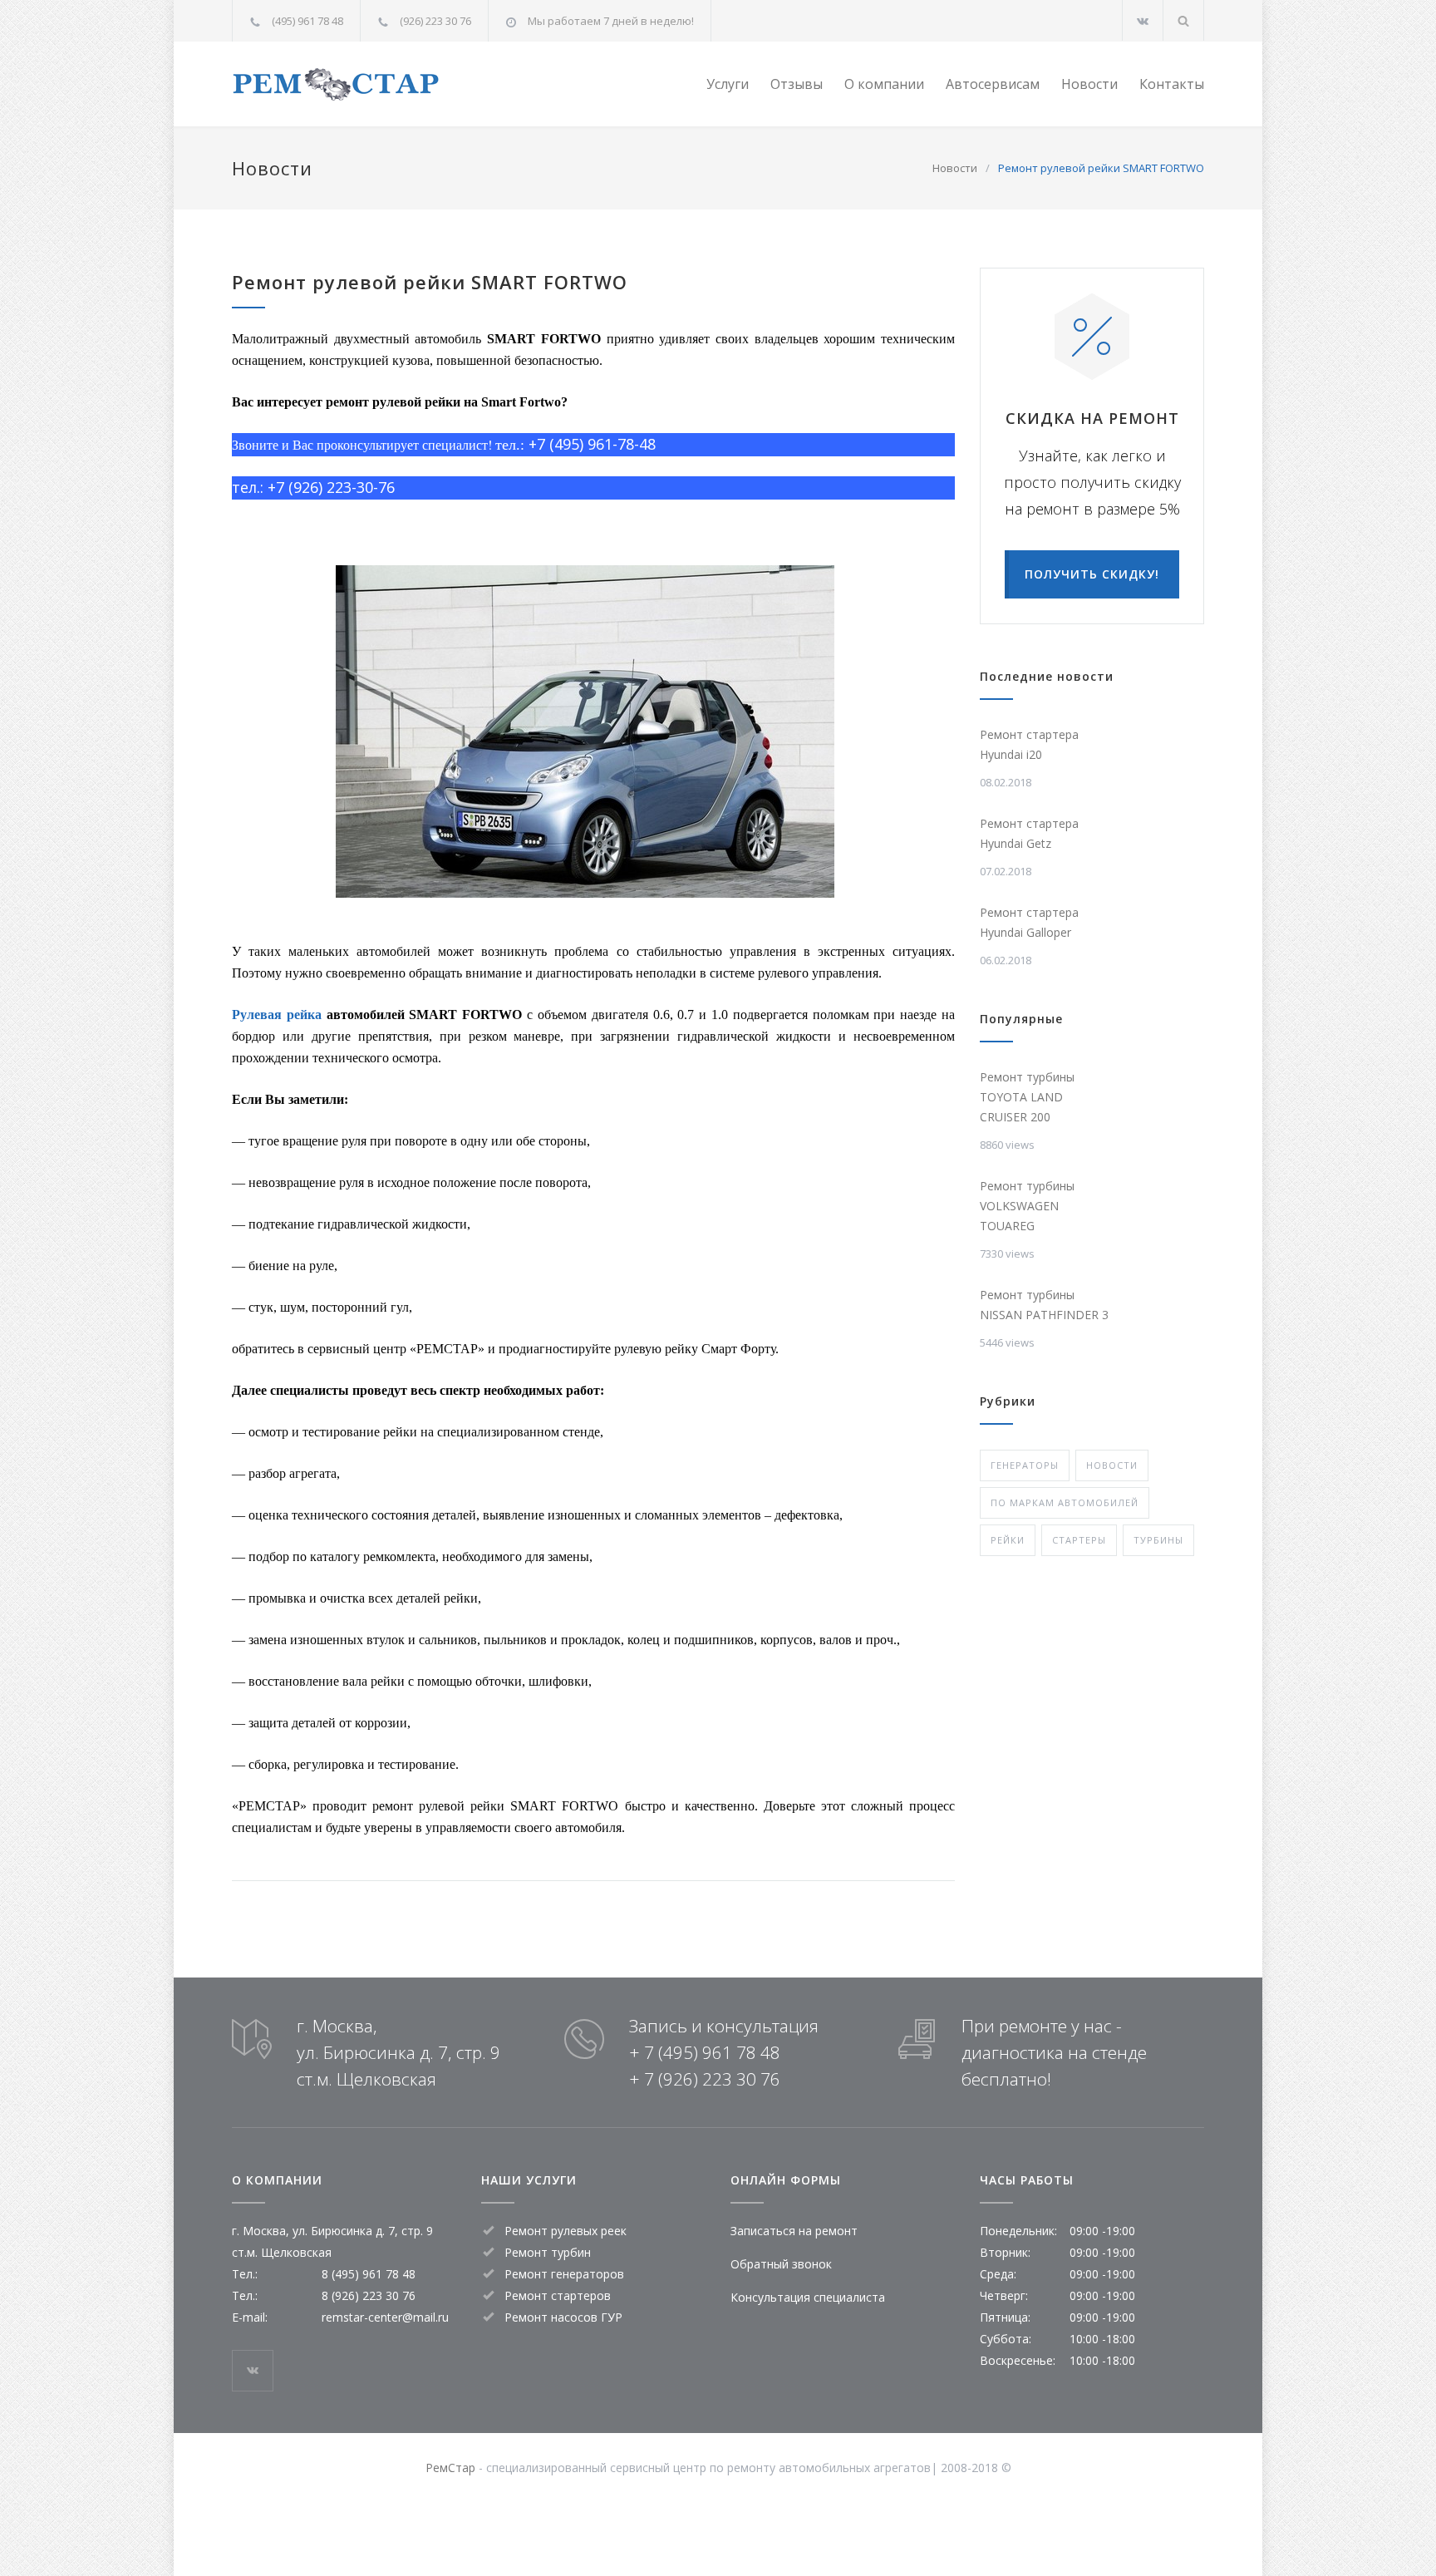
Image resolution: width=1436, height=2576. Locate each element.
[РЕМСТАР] (386, 84)
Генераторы (1025, 1465)
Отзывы (797, 84)
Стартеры (1079, 1540)
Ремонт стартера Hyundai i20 (1029, 744)
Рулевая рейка (277, 1015)
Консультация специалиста (808, 2297)
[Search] (1184, 20)
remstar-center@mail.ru (385, 2317)
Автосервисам (993, 84)
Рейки (1008, 1540)
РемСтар (450, 2468)
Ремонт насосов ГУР (563, 2317)
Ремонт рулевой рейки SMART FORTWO (430, 282)
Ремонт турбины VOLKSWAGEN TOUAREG (1027, 1206)
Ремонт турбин (548, 2252)
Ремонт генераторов (564, 2274)
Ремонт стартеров (558, 2295)
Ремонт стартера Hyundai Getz (1029, 833)
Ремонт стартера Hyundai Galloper (1029, 922)
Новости (1089, 84)
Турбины (1158, 1540)
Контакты (1172, 84)
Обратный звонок (781, 2264)
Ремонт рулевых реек (566, 2231)
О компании (884, 84)
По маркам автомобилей (1065, 1502)
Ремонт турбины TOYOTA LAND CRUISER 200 (1027, 1097)
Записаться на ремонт (794, 2231)
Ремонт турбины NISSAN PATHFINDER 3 (1044, 1305)
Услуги (728, 84)
